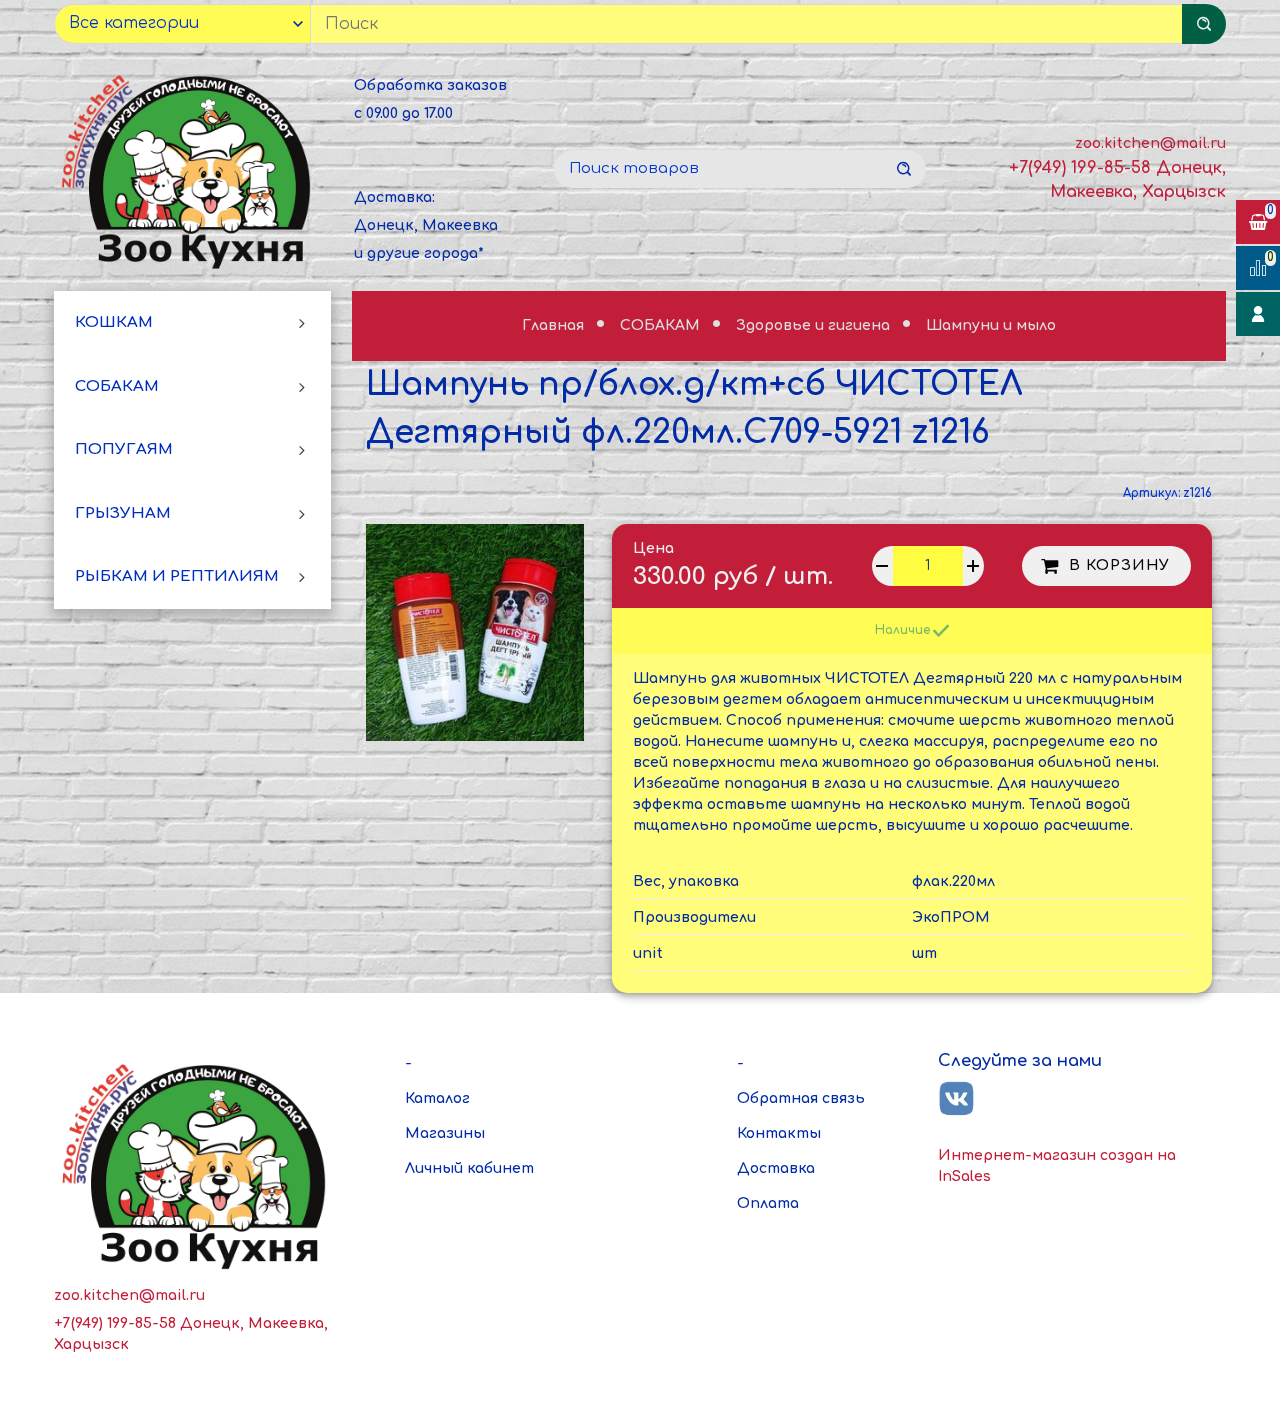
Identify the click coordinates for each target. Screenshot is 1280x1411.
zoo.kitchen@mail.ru (1150, 143)
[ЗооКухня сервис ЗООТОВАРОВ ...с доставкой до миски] (190, 169)
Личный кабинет (469, 1168)
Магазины (445, 1133)
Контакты (779, 1133)
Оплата (768, 1203)
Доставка (776, 1168)
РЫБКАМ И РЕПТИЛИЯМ (177, 576)
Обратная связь (801, 1098)
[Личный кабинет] (1258, 314)
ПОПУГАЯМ (124, 449)
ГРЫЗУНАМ (123, 513)
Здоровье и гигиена (815, 325)
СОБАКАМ (117, 385)
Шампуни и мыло (991, 325)
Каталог (437, 1098)
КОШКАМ (114, 322)
